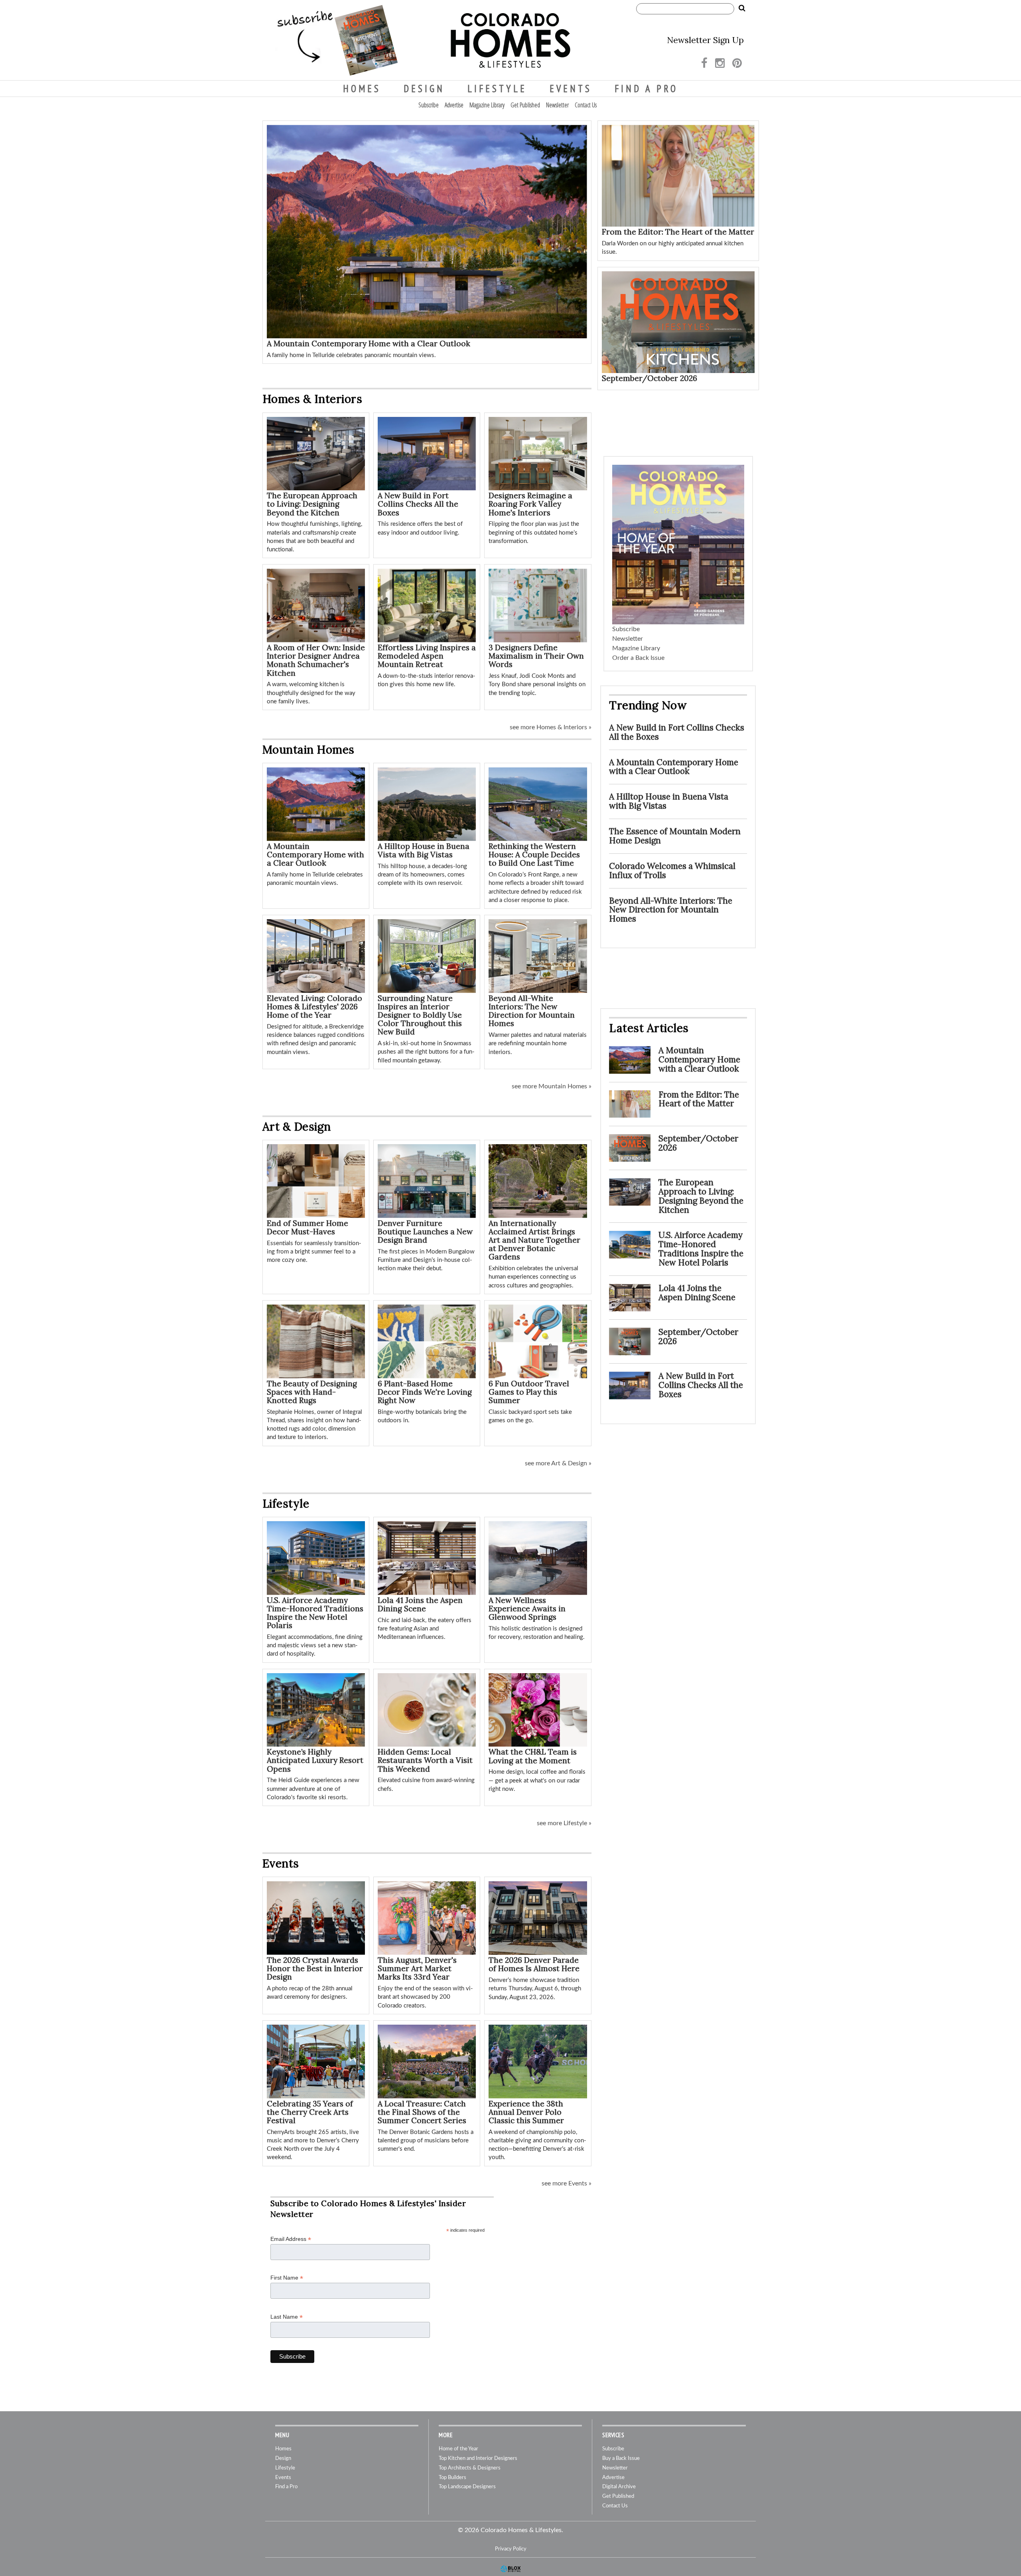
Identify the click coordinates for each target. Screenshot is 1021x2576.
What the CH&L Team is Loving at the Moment (533, 1756)
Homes (362, 89)
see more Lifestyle (562, 1823)
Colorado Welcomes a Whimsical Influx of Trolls (672, 871)
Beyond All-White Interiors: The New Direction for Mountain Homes (532, 1011)
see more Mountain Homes (549, 1086)
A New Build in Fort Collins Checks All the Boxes (418, 504)
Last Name (287, 2317)
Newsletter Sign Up (705, 40)
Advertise (454, 105)
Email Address (291, 2239)
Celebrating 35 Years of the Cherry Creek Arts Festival (310, 2112)
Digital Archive (619, 2487)
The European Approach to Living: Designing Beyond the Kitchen (312, 504)
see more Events (564, 2183)
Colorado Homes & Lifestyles (510, 40)
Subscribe (429, 105)
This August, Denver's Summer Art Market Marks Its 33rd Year (417, 1968)
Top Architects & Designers (470, 2468)
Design (424, 89)
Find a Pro (646, 89)
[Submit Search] (742, 8)
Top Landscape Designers (467, 2487)
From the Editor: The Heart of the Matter (678, 232)
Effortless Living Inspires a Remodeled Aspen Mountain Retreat (427, 656)
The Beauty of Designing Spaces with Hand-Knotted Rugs (312, 1392)
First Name (287, 2278)
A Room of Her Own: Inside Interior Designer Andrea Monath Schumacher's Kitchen (316, 660)
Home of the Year (458, 2449)
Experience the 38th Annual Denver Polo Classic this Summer (526, 2112)
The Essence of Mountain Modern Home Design (675, 836)
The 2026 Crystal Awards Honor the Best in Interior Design (315, 1968)
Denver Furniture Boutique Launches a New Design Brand (425, 1232)
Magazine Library (487, 105)
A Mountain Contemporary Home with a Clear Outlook (369, 343)
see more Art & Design (556, 1463)
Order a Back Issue (638, 658)
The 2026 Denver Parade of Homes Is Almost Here (534, 1964)
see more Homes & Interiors (548, 727)
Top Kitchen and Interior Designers (478, 2459)
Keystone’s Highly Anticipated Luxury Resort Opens (315, 1760)
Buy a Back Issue (621, 2459)
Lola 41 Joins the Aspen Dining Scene (420, 1604)
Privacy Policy (511, 2549)
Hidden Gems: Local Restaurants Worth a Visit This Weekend (425, 1760)
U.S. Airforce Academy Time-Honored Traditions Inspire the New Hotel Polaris (315, 1613)
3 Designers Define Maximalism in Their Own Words (536, 656)
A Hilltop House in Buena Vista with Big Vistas (424, 850)
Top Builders (452, 2478)
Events (571, 89)
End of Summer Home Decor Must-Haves (307, 1227)
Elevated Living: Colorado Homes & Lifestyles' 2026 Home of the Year (314, 1007)
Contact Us (586, 105)
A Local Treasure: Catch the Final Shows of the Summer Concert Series (422, 2112)
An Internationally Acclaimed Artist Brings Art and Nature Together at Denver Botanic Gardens (534, 1240)
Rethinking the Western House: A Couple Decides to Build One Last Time (534, 855)
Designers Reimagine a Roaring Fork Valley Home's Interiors (530, 504)
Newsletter (557, 105)
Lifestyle (497, 89)
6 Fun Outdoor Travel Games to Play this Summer (529, 1392)
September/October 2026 (649, 378)
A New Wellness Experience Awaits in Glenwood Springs (527, 1609)
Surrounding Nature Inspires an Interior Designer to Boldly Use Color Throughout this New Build (420, 1015)
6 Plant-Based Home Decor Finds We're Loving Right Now (425, 1392)
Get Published (525, 105)
